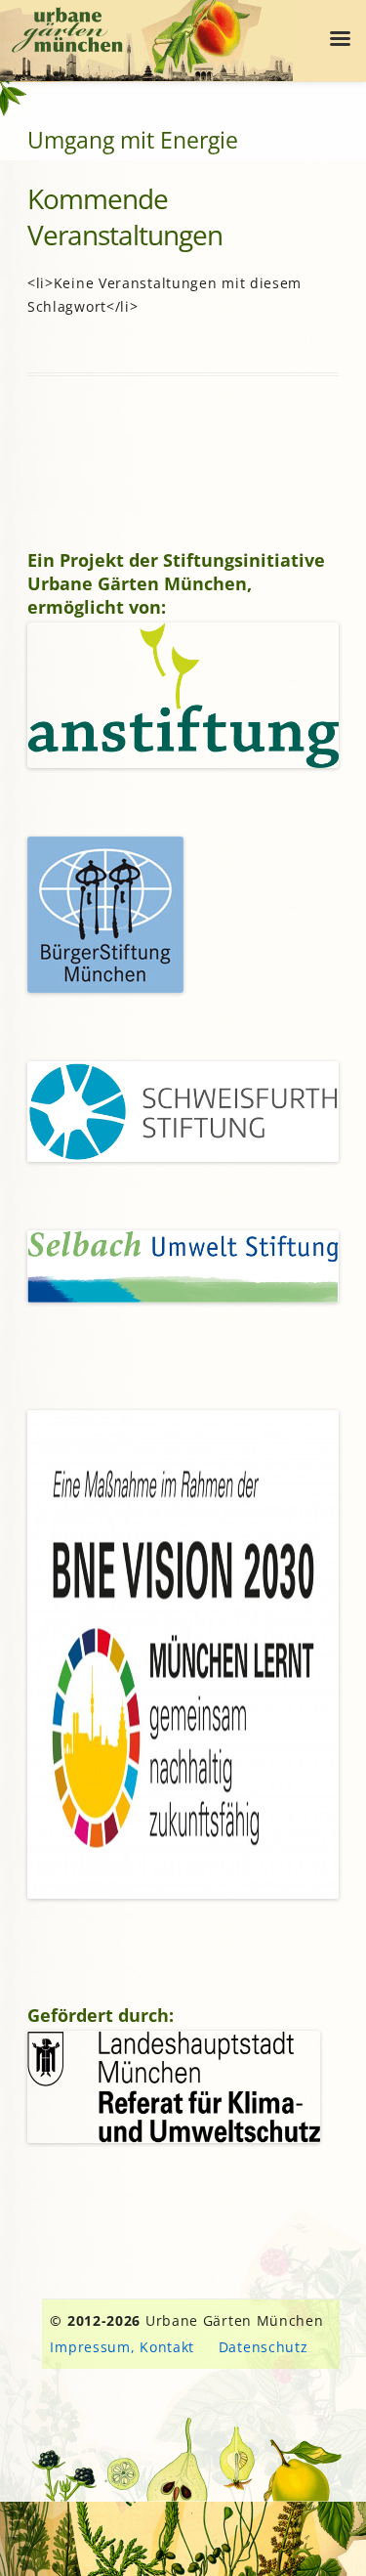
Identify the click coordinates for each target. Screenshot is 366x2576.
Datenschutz (264, 2347)
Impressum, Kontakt (122, 2347)
